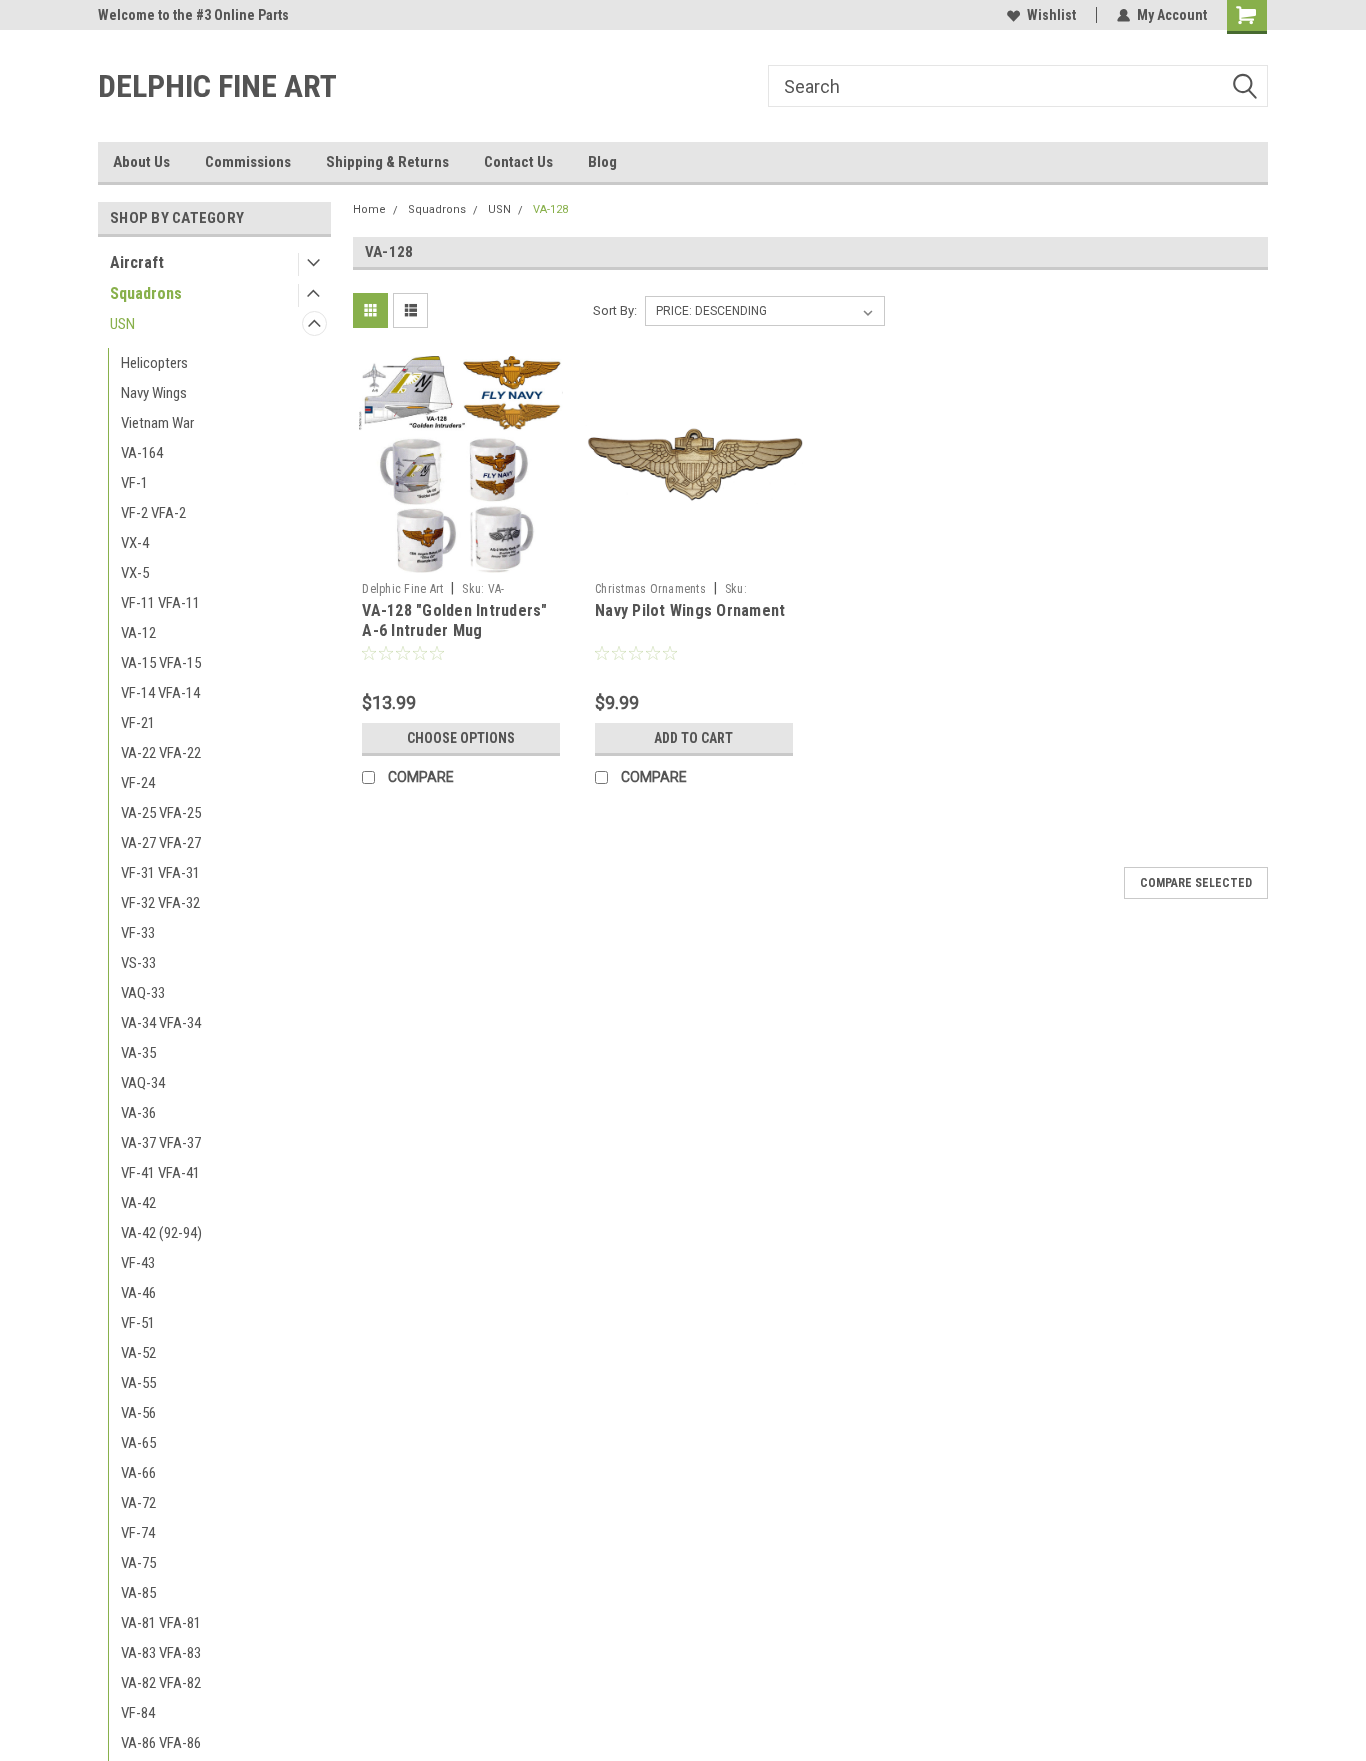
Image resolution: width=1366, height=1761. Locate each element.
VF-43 (138, 1263)
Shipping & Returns (387, 162)
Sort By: (615, 310)
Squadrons (146, 293)
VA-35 (138, 1053)
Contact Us (518, 162)
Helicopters (154, 363)
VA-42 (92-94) (161, 1233)
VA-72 (138, 1503)
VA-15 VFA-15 (161, 663)
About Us (141, 162)
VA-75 (138, 1563)
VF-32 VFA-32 (160, 903)
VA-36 (138, 1113)
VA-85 (138, 1593)
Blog (602, 162)
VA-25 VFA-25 (161, 813)
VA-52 (138, 1353)
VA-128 (550, 209)
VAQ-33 (143, 993)
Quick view (461, 558)
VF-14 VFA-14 (160, 693)
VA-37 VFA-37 (161, 1143)
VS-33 (138, 963)
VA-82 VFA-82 (161, 1683)
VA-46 (138, 1293)
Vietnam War (157, 423)
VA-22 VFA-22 (161, 753)
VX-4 (135, 543)
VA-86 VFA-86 (161, 1743)
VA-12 (138, 633)
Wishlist (1051, 15)
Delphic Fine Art (402, 589)
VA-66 (138, 1473)
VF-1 (134, 483)
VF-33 (138, 933)
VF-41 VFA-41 (160, 1173)
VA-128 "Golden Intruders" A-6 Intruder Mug (454, 620)
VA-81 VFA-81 (161, 1623)
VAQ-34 (143, 1083)
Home (369, 209)
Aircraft (137, 262)
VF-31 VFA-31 (160, 873)
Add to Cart (693, 738)
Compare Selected (1196, 883)
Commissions (248, 162)
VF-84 (138, 1713)
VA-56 (138, 1413)
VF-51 (138, 1323)
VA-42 (138, 1203)
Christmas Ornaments (650, 589)
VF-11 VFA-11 (160, 603)
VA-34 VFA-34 (161, 1023)
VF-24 (138, 783)
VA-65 (138, 1443)
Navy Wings (154, 393)
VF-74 (138, 1533)
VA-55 (138, 1383)
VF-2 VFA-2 (153, 513)
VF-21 (138, 723)
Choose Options (461, 738)
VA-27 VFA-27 (161, 843)
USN (122, 324)
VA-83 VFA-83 (161, 1653)
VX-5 (135, 573)
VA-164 (142, 453)
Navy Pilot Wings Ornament (690, 610)
